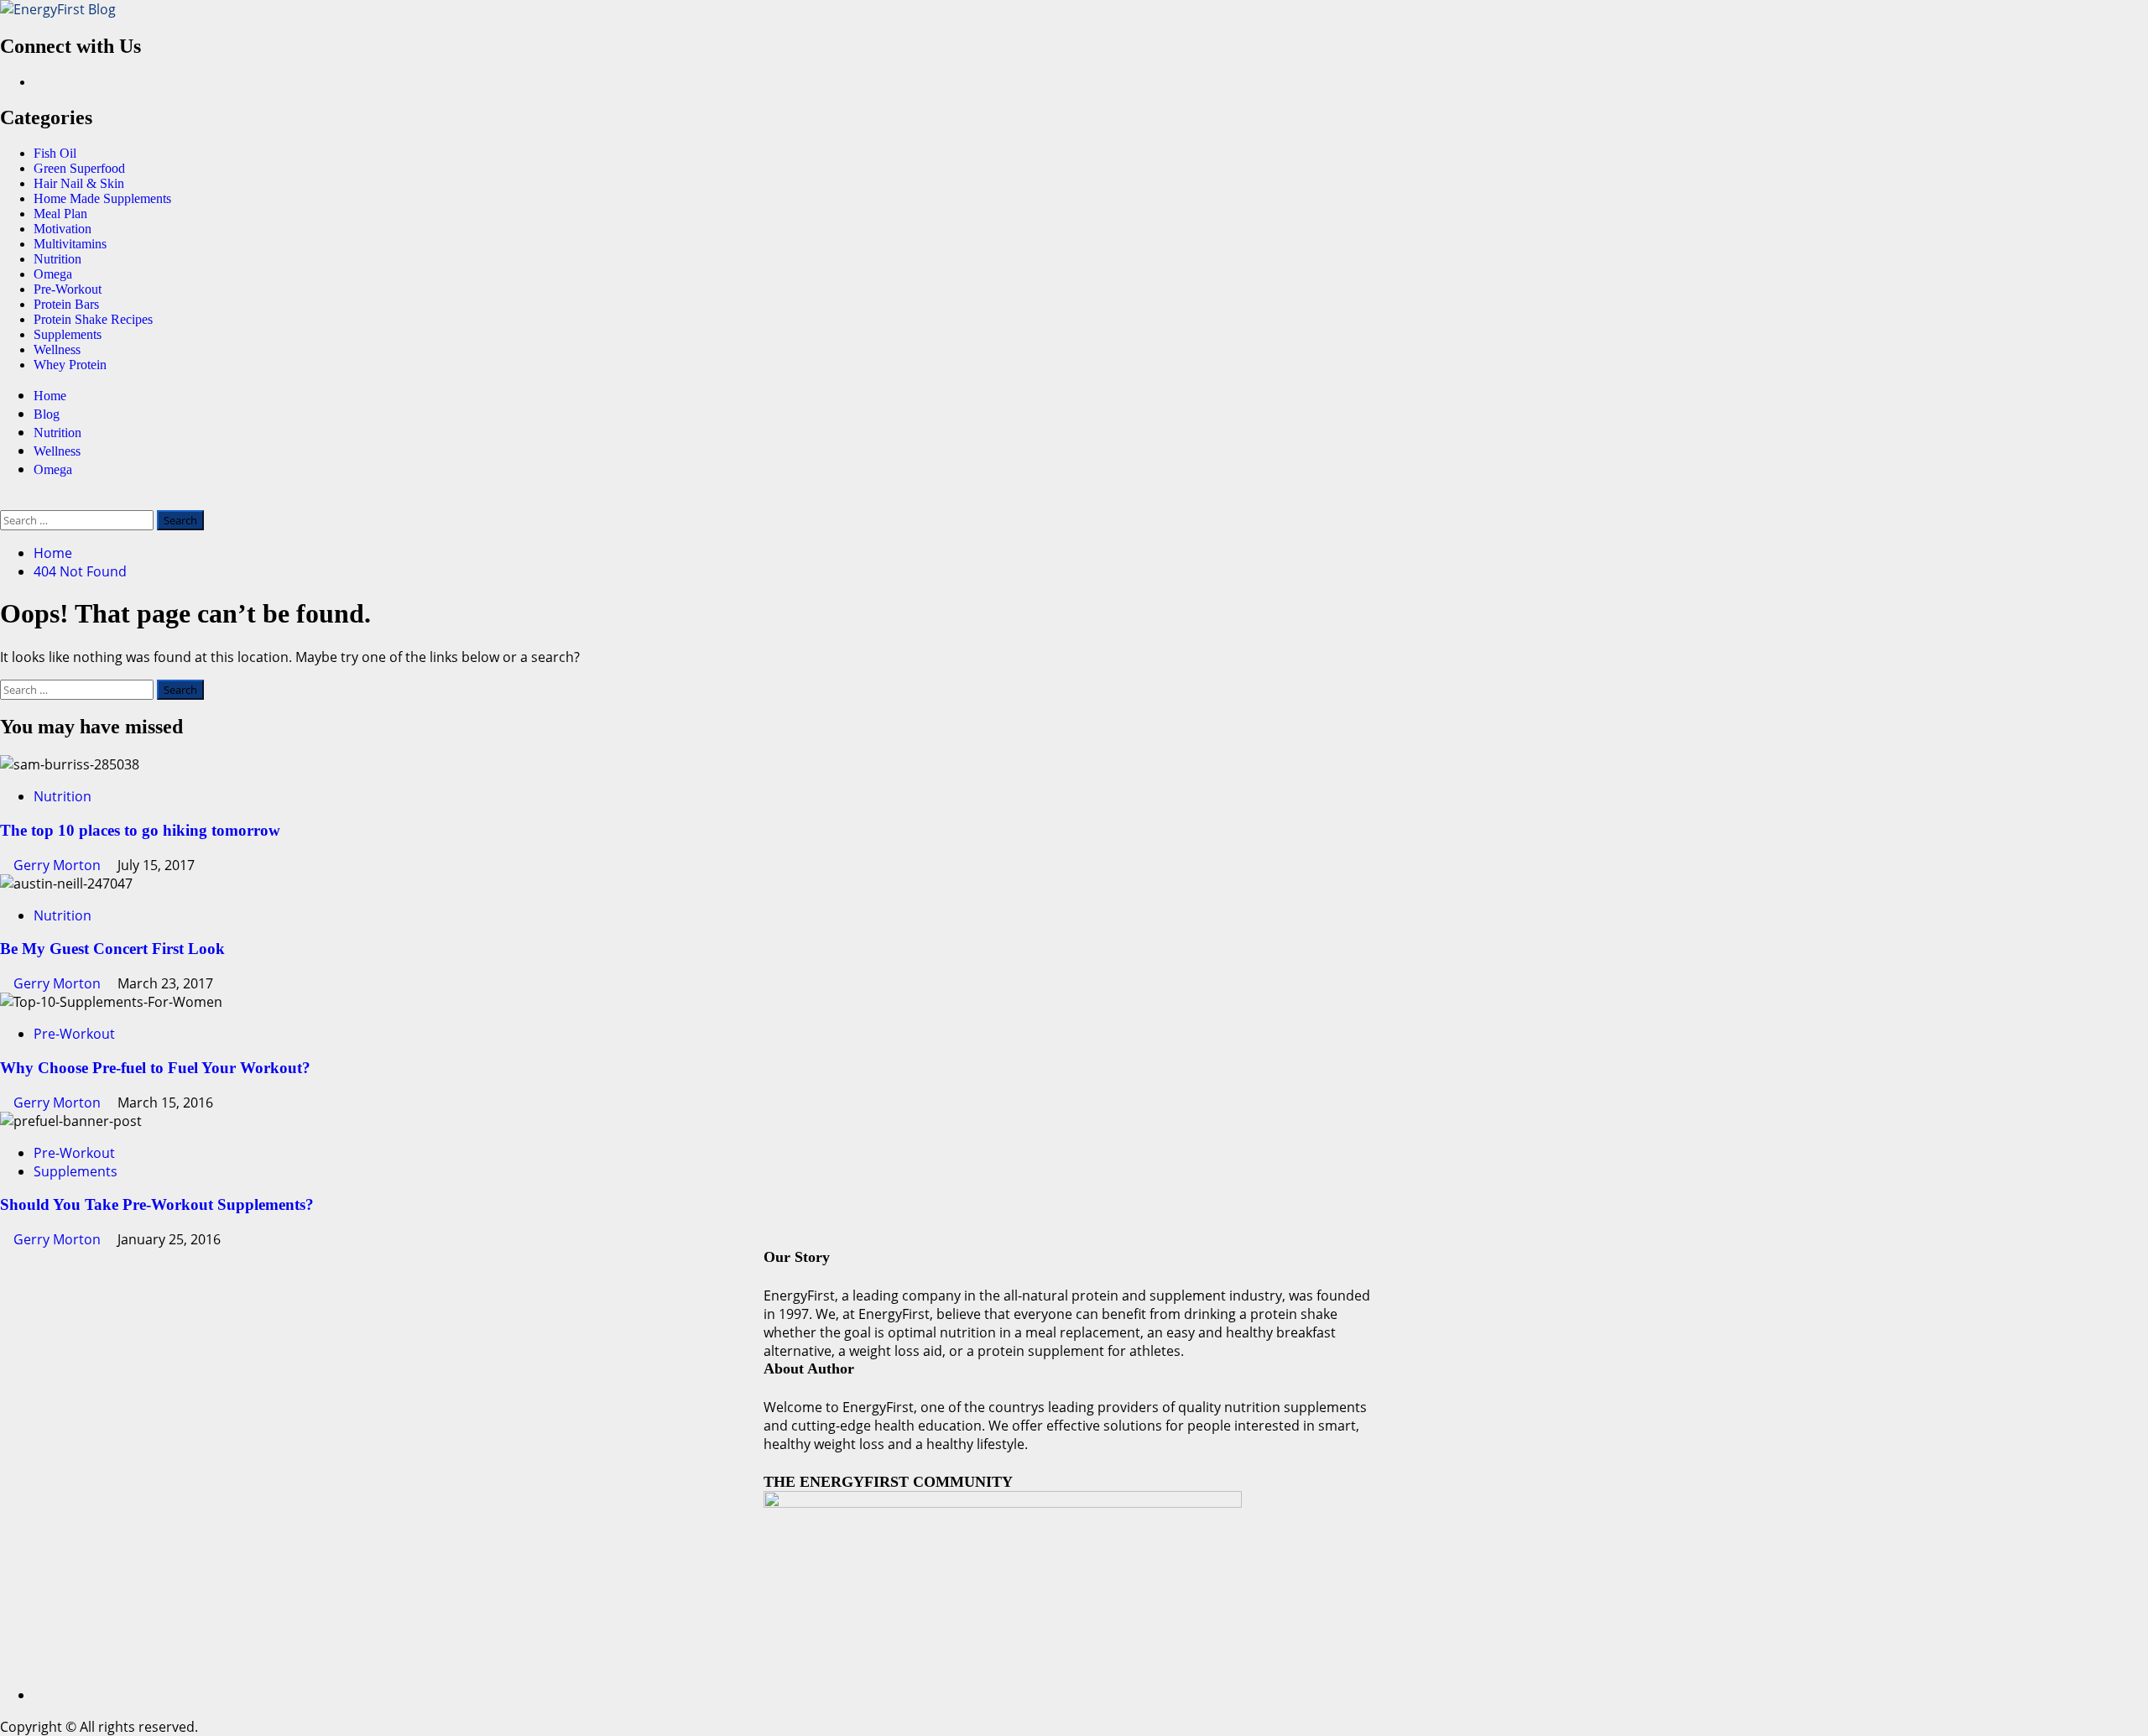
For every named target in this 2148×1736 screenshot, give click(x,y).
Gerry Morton (59, 865)
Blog (47, 414)
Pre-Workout (68, 289)
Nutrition (57, 259)
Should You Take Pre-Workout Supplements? (157, 1204)
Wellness (57, 349)
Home (50, 396)
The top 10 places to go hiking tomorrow (140, 830)
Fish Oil (55, 153)
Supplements (68, 334)
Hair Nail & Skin (79, 183)
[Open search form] (5, 501)
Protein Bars (66, 304)
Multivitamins (70, 244)
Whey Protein (70, 365)
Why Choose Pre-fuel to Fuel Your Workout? (155, 1068)
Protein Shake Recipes (93, 319)
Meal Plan (60, 214)
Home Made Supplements (102, 198)
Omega (53, 274)
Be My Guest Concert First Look (112, 949)
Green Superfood (79, 168)
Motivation (63, 229)
